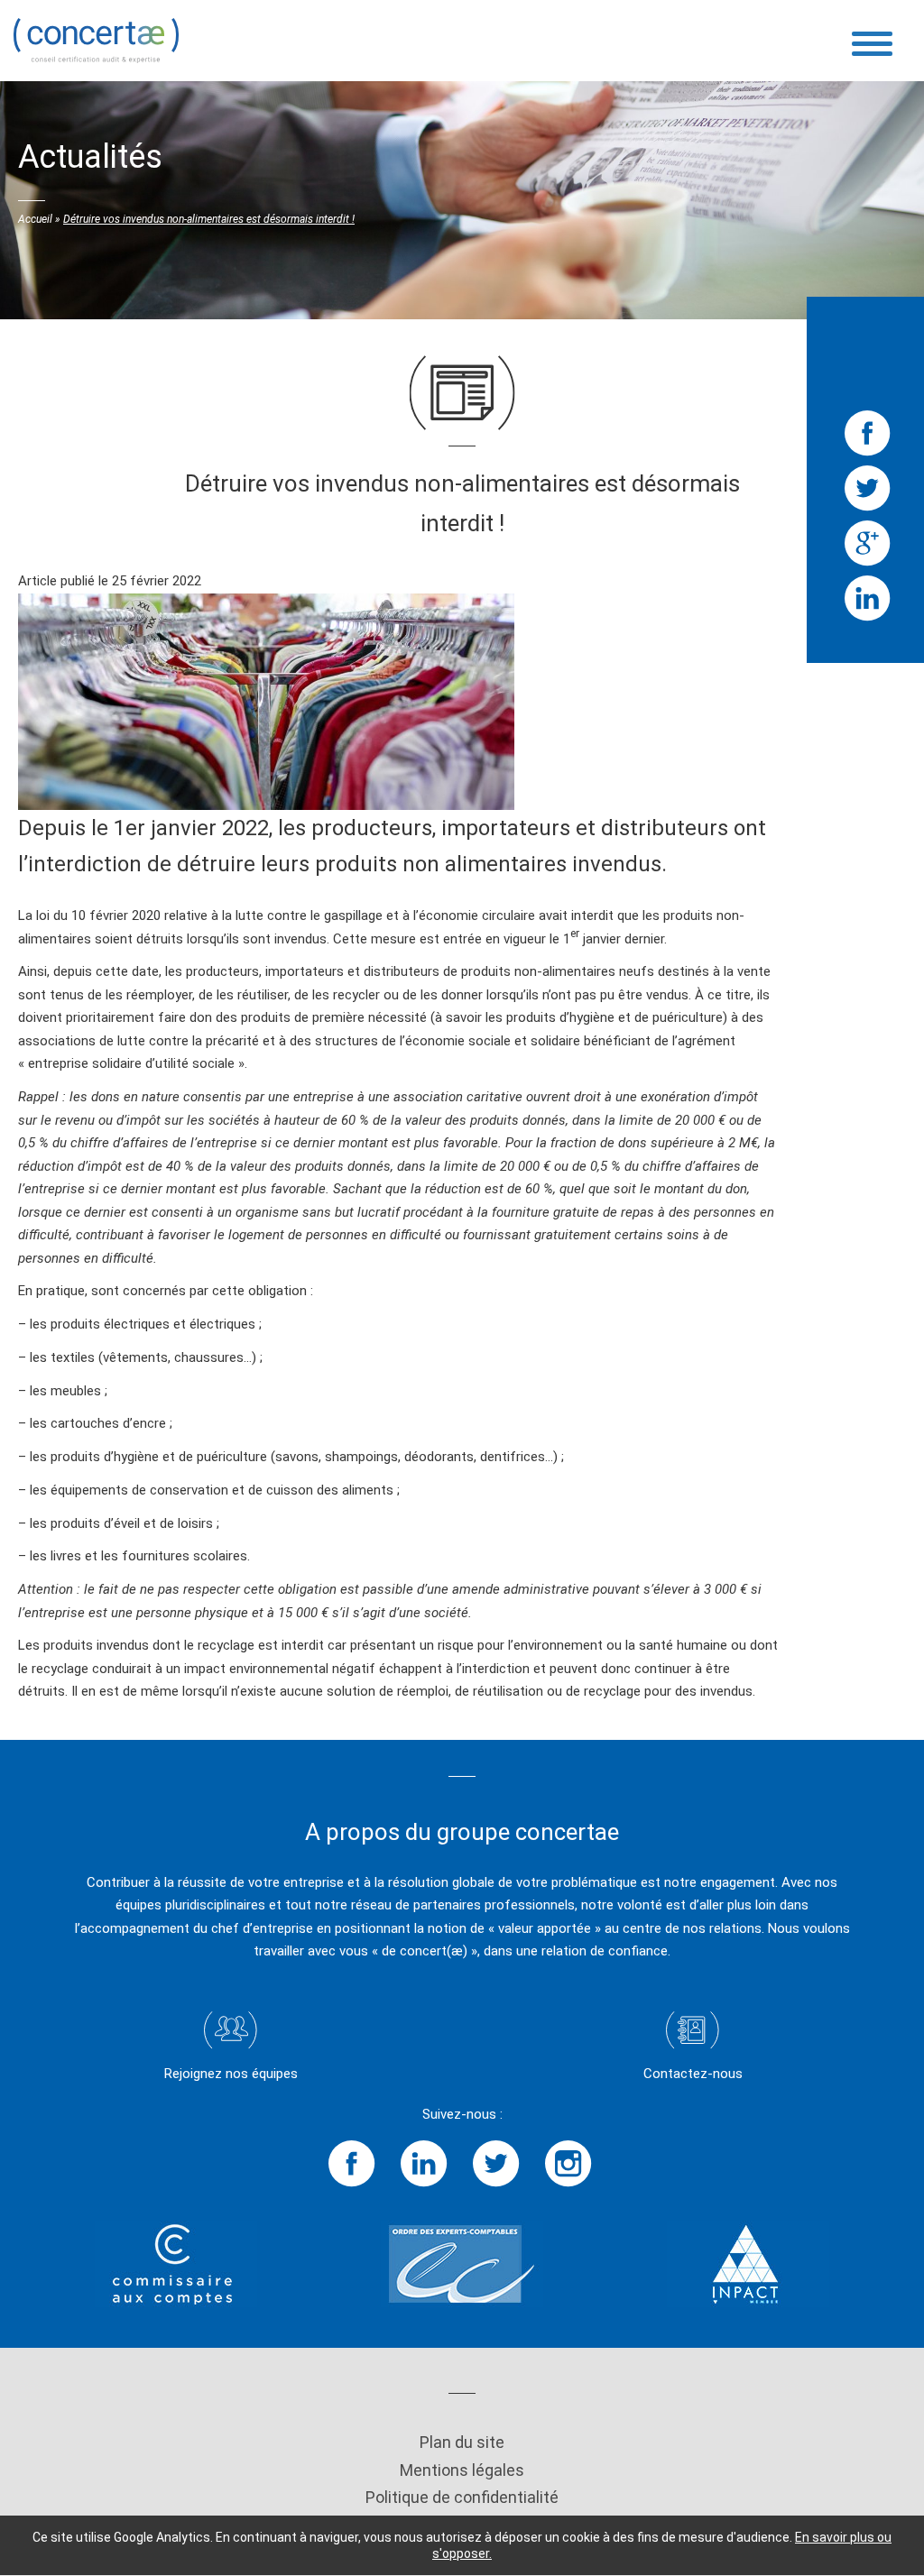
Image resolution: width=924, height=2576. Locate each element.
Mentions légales (462, 2470)
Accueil (35, 219)
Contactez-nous (693, 2074)
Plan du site (462, 2442)
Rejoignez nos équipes (231, 2074)
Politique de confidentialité (462, 2497)
